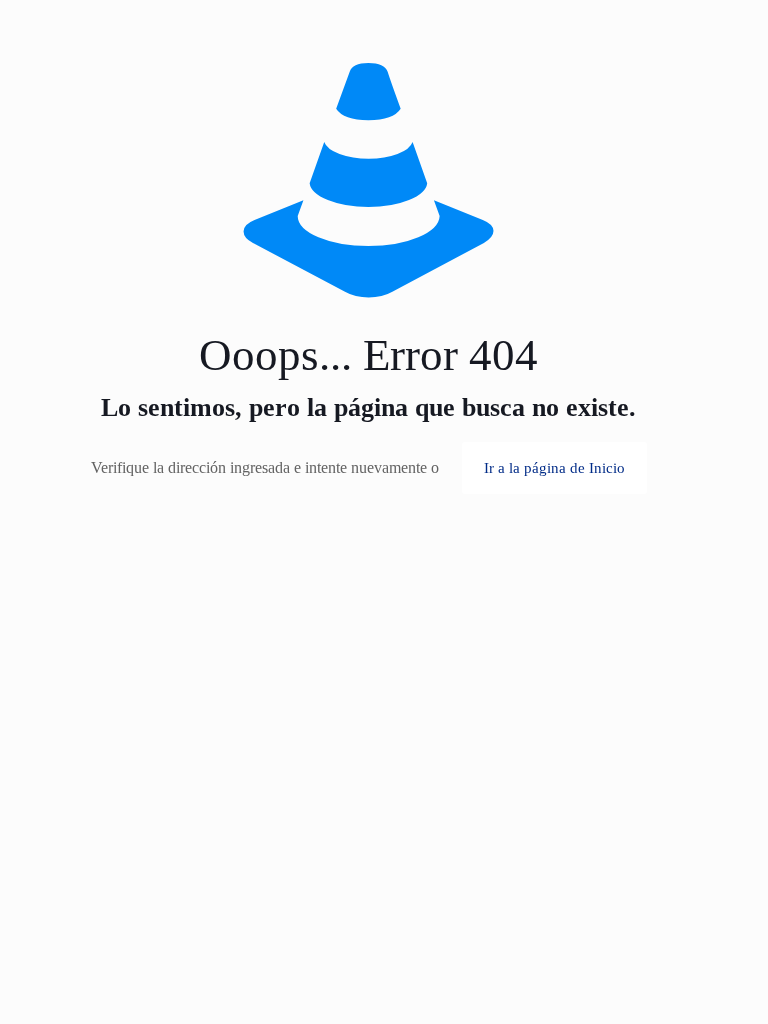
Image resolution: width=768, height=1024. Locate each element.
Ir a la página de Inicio (554, 468)
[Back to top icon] (727, 943)
